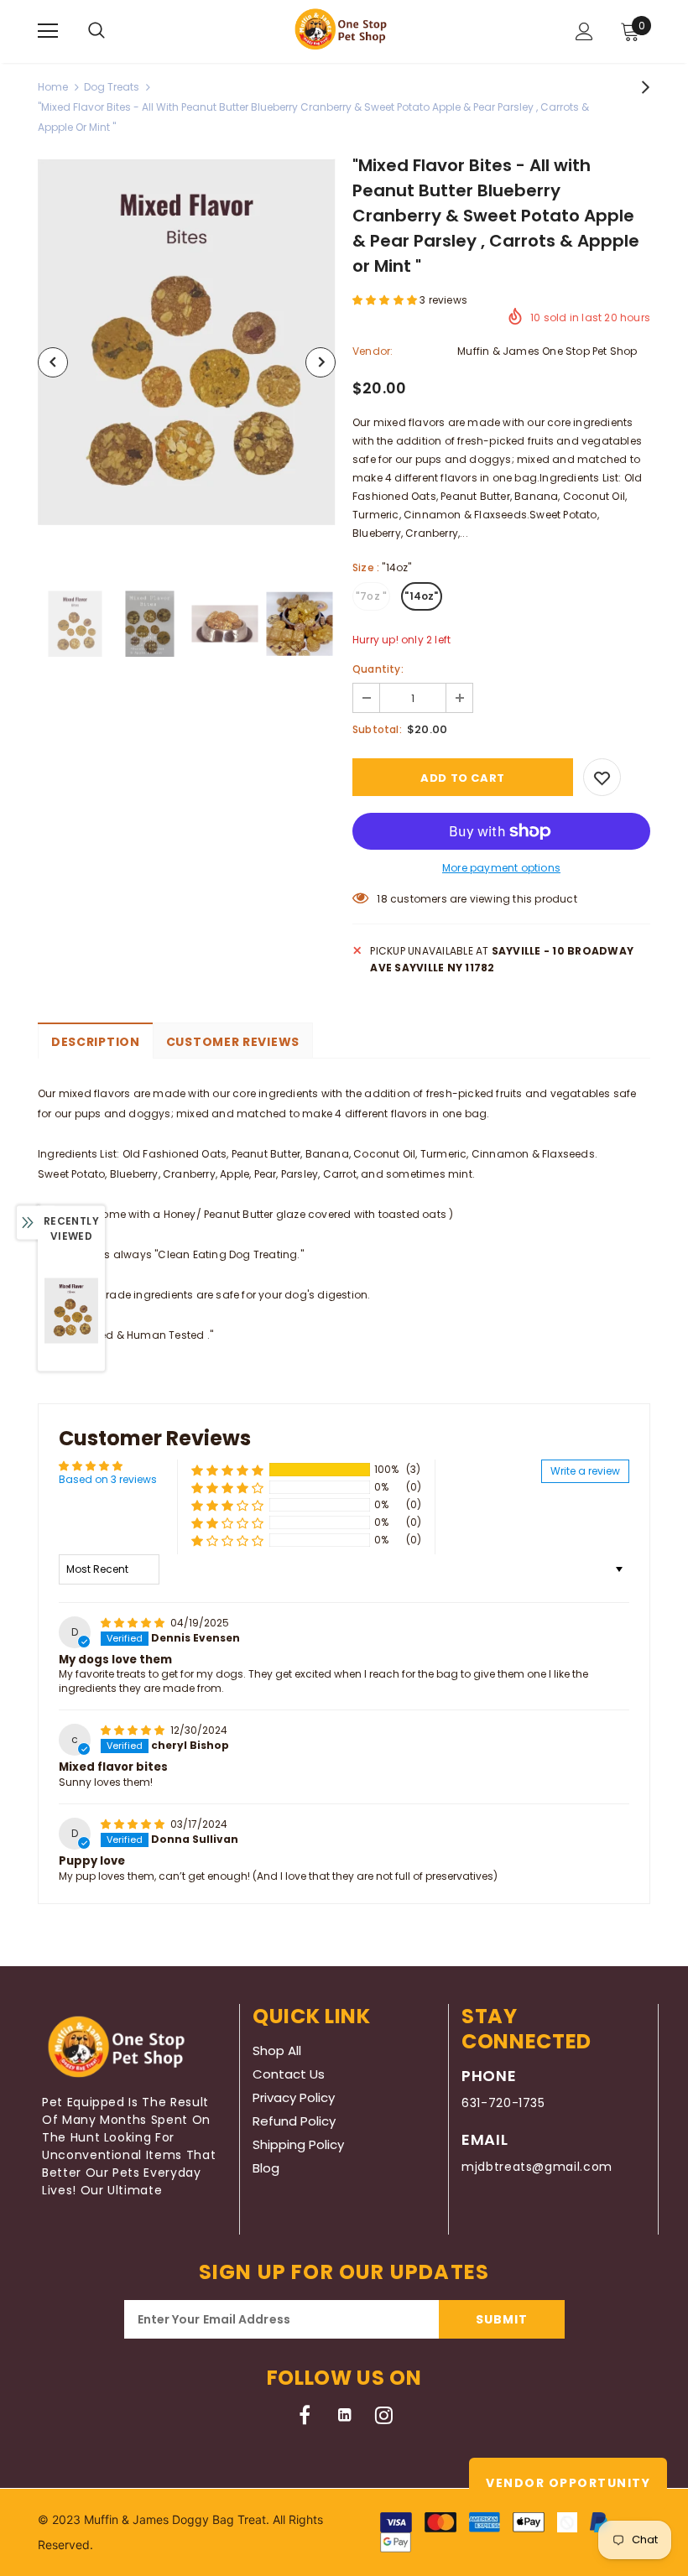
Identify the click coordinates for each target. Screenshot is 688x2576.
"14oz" (421, 596)
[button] (386, 300)
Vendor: (373, 351)
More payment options (501, 868)
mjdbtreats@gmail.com (537, 2167)
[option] (187, 342)
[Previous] (53, 362)
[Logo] (344, 31)
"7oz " (371, 596)
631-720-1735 (503, 2103)
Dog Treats (112, 87)
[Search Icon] (96, 31)
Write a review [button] (585, 1471)
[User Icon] (584, 31)
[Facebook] (305, 2415)
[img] (134, 1623)
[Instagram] (384, 2415)
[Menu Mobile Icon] (48, 31)
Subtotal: (377, 729)
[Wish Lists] (602, 777)
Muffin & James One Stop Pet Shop (547, 351)
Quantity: (378, 669)
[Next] (321, 362)
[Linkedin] (344, 2415)
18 (382, 899)
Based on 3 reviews (108, 1479)
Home (53, 87)
